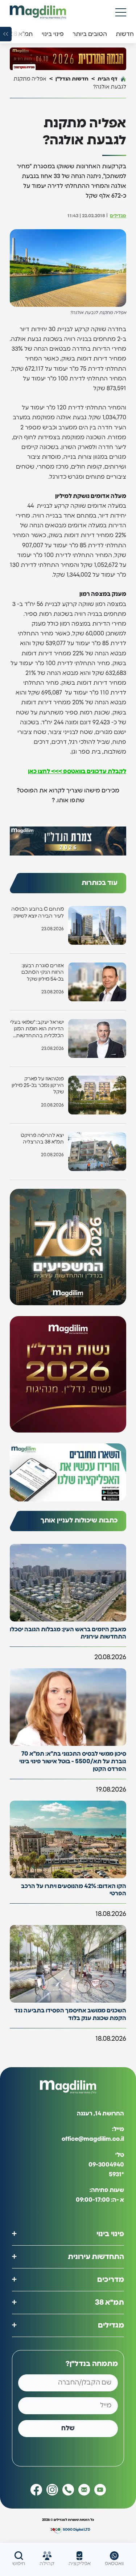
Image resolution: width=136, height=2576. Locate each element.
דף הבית (108, 79)
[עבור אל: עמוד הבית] (38, 12)
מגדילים (118, 216)
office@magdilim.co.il (93, 2139)
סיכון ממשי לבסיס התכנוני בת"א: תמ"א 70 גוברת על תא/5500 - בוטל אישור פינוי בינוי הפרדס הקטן (73, 1761)
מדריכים (111, 2279)
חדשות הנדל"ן (72, 79)
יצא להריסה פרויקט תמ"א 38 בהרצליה (42, 1139)
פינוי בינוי (110, 2234)
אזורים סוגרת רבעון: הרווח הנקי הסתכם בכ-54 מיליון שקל (43, 972)
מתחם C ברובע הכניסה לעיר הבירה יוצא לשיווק (38, 912)
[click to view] (68, 59)
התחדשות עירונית (96, 2256)
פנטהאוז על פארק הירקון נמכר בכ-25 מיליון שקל (38, 1085)
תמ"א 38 (110, 2302)
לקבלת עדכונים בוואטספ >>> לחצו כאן (77, 771)
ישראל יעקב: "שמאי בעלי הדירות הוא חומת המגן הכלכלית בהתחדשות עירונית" (37, 1029)
